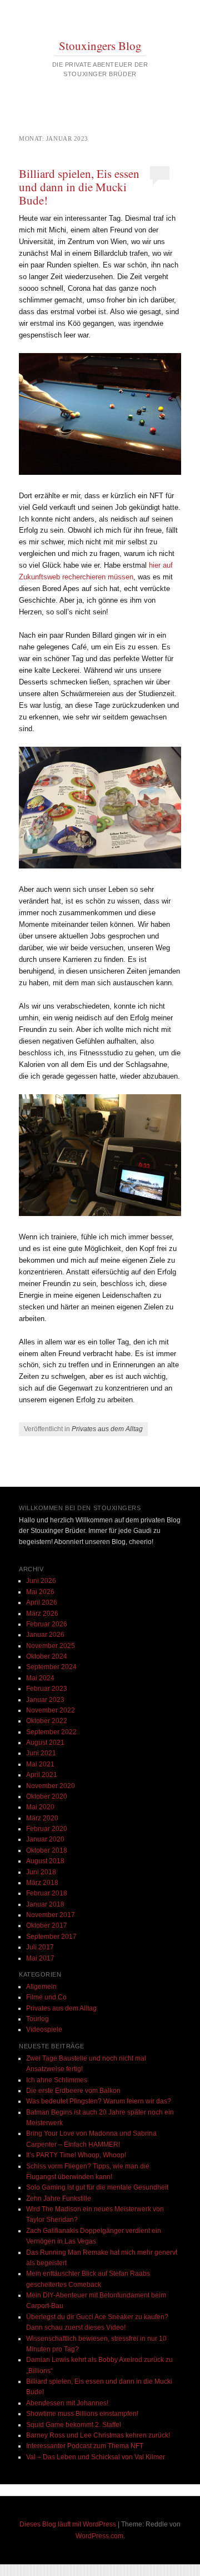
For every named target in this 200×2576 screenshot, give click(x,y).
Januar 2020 (45, 1839)
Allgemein (41, 1987)
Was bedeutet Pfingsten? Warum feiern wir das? (99, 2101)
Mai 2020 (40, 1807)
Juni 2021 (41, 1753)
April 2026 (42, 1602)
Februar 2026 (47, 1624)
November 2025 (51, 1646)
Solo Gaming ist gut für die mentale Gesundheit (97, 2187)
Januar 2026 (45, 1635)
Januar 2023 (45, 1700)
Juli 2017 (40, 1947)
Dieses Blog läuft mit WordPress (68, 2524)
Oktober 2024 (47, 1656)
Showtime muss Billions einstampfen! (82, 2414)
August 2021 (45, 1743)
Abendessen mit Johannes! (67, 2403)
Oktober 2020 (47, 1796)
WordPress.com (99, 2536)
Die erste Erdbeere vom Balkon (73, 2091)
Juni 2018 (41, 1872)
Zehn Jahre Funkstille (59, 2198)
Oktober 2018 (47, 1850)
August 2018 (45, 1861)
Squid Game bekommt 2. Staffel (74, 2425)
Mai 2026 (40, 1592)
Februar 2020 (47, 1829)
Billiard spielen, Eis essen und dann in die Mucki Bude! (79, 187)
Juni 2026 (41, 1581)
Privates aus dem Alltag (107, 1429)
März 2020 (42, 1818)
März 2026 (42, 1614)
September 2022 (51, 1732)
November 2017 (51, 1915)
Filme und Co (46, 1997)
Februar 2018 (47, 1893)
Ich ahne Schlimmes (57, 2080)
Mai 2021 (40, 1764)
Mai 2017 (40, 1958)
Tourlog (37, 2019)
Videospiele (44, 2029)
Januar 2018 (45, 1904)
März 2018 (42, 1883)
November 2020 (51, 1786)
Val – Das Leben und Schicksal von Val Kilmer (96, 2457)
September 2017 (51, 1937)
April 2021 (42, 1775)
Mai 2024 (40, 1678)
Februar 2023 (47, 1689)
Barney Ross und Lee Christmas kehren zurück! (98, 2435)
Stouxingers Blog (100, 46)
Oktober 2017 (47, 1925)
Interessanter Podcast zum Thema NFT (85, 2446)
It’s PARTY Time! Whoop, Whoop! (76, 2155)
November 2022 (51, 1710)
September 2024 (51, 1667)
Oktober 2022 (47, 1721)
